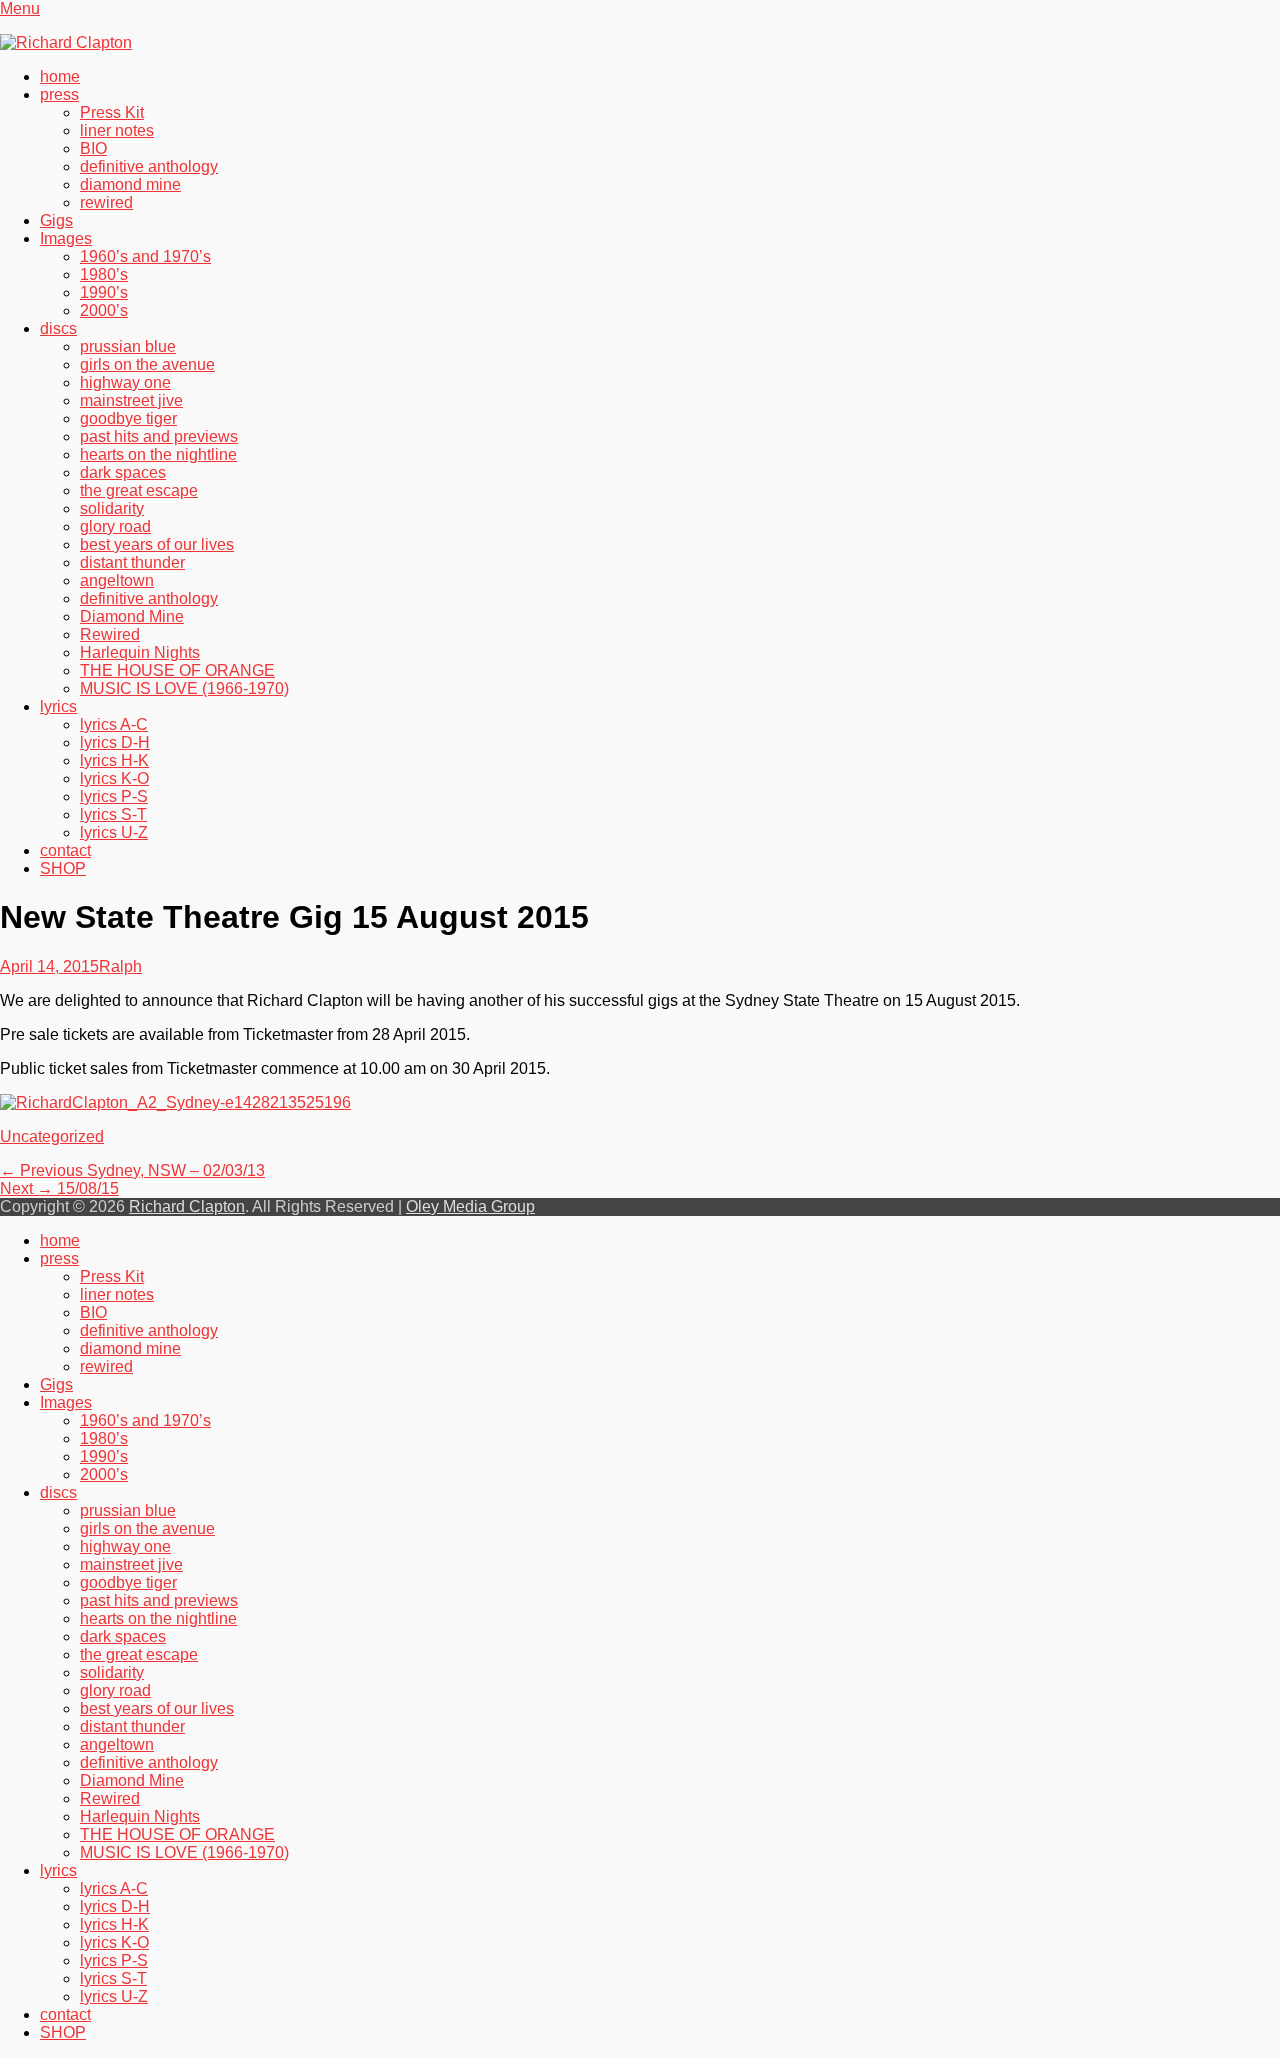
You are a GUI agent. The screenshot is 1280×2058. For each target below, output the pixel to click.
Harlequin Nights (140, 652)
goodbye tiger (128, 418)
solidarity (112, 508)
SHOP (63, 868)
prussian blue (128, 346)
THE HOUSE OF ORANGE (177, 670)
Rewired (110, 634)
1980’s (104, 274)
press (59, 94)
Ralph (120, 966)
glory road (115, 526)
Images (66, 238)
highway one (125, 382)
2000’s (104, 310)
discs (58, 328)
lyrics (58, 706)
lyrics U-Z (114, 832)
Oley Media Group (470, 1206)
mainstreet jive (131, 400)
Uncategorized (52, 1136)
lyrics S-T (113, 814)
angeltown (117, 580)
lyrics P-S (114, 796)
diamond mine (130, 184)
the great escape (139, 490)
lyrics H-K (114, 760)
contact (65, 850)
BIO (93, 148)
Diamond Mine (132, 616)
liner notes (117, 130)
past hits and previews (159, 436)
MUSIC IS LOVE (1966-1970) (184, 688)
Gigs (56, 220)
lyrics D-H (115, 742)
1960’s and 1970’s (145, 256)
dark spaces (123, 472)
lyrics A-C (114, 724)
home (60, 76)
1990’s (104, 292)
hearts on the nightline (158, 454)
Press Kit (112, 112)
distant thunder (132, 562)
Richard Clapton (187, 1206)
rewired (106, 202)
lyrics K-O (114, 778)
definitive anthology (149, 166)
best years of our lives (157, 544)
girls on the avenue (147, 364)
